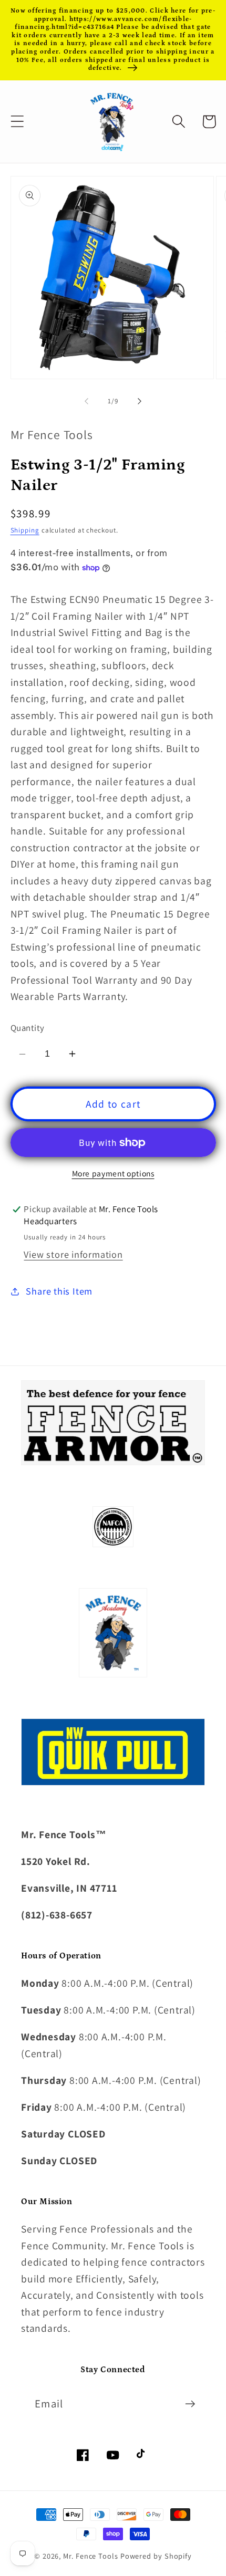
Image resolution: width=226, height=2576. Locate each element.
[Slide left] (86, 401)
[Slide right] (140, 401)
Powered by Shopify (156, 2556)
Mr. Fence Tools (91, 2556)
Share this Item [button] (59, 1291)
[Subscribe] (190, 2404)
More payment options (113, 1173)
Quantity (28, 1028)
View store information (73, 1254)
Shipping (25, 530)
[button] (17, 122)
